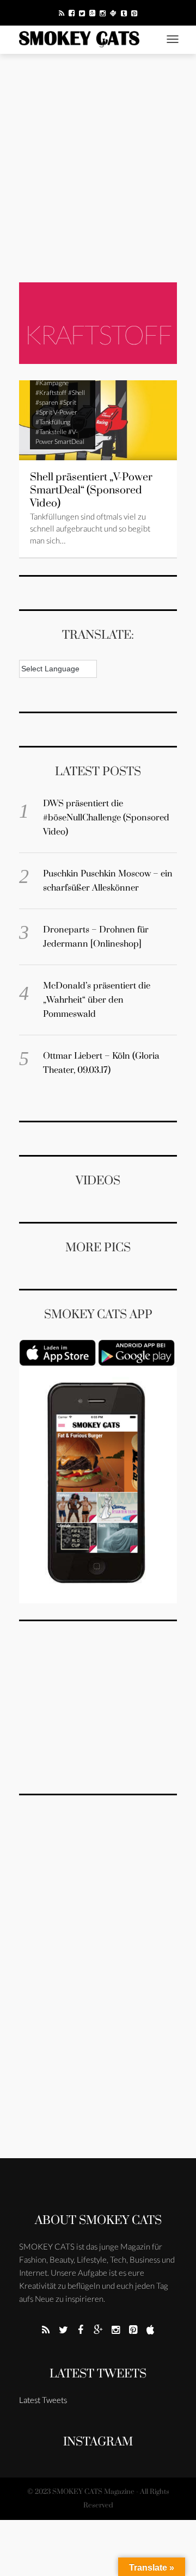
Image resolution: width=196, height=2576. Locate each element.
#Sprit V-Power (56, 412)
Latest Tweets (98, 2374)
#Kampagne (52, 383)
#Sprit (68, 402)
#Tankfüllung (53, 422)
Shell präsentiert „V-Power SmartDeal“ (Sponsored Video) (91, 490)
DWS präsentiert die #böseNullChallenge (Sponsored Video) (106, 818)
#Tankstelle (51, 432)
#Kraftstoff (51, 393)
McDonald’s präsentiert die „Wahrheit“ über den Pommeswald (97, 1000)
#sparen (47, 402)
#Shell (76, 393)
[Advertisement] (98, 168)
